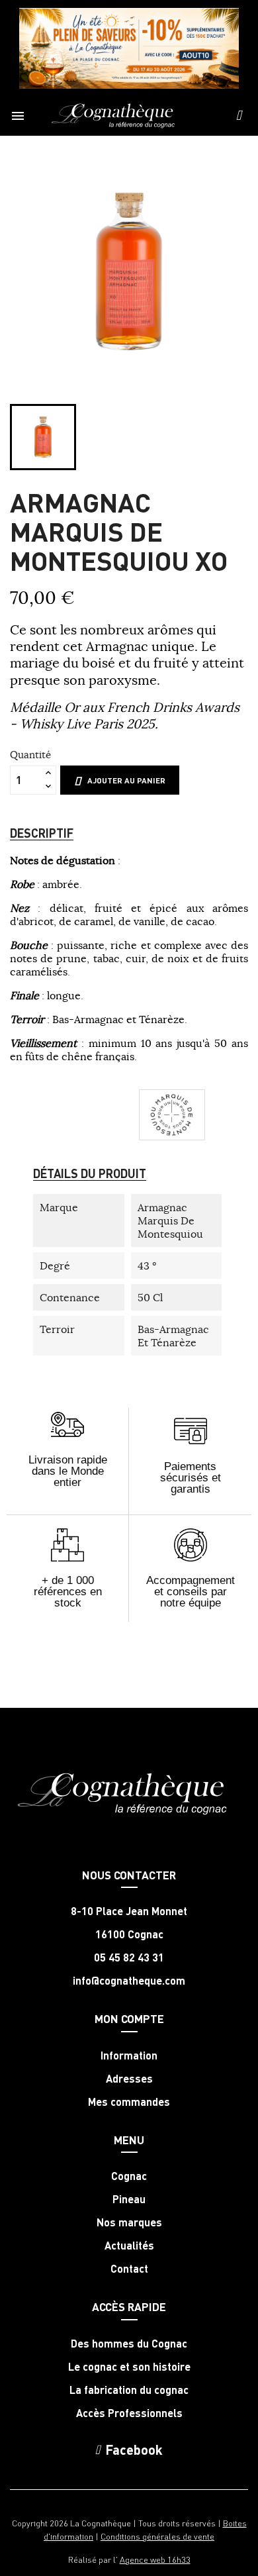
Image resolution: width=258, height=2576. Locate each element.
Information (129, 2056)
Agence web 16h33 (155, 2559)
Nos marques (129, 2222)
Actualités (129, 2246)
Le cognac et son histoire (129, 2367)
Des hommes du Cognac (129, 2344)
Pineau (129, 2199)
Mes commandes (129, 2102)
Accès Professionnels (129, 2413)
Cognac (129, 2176)
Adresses (129, 2079)
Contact (129, 2269)
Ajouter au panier (126, 780)
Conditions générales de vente (157, 2536)
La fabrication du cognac (129, 2390)
